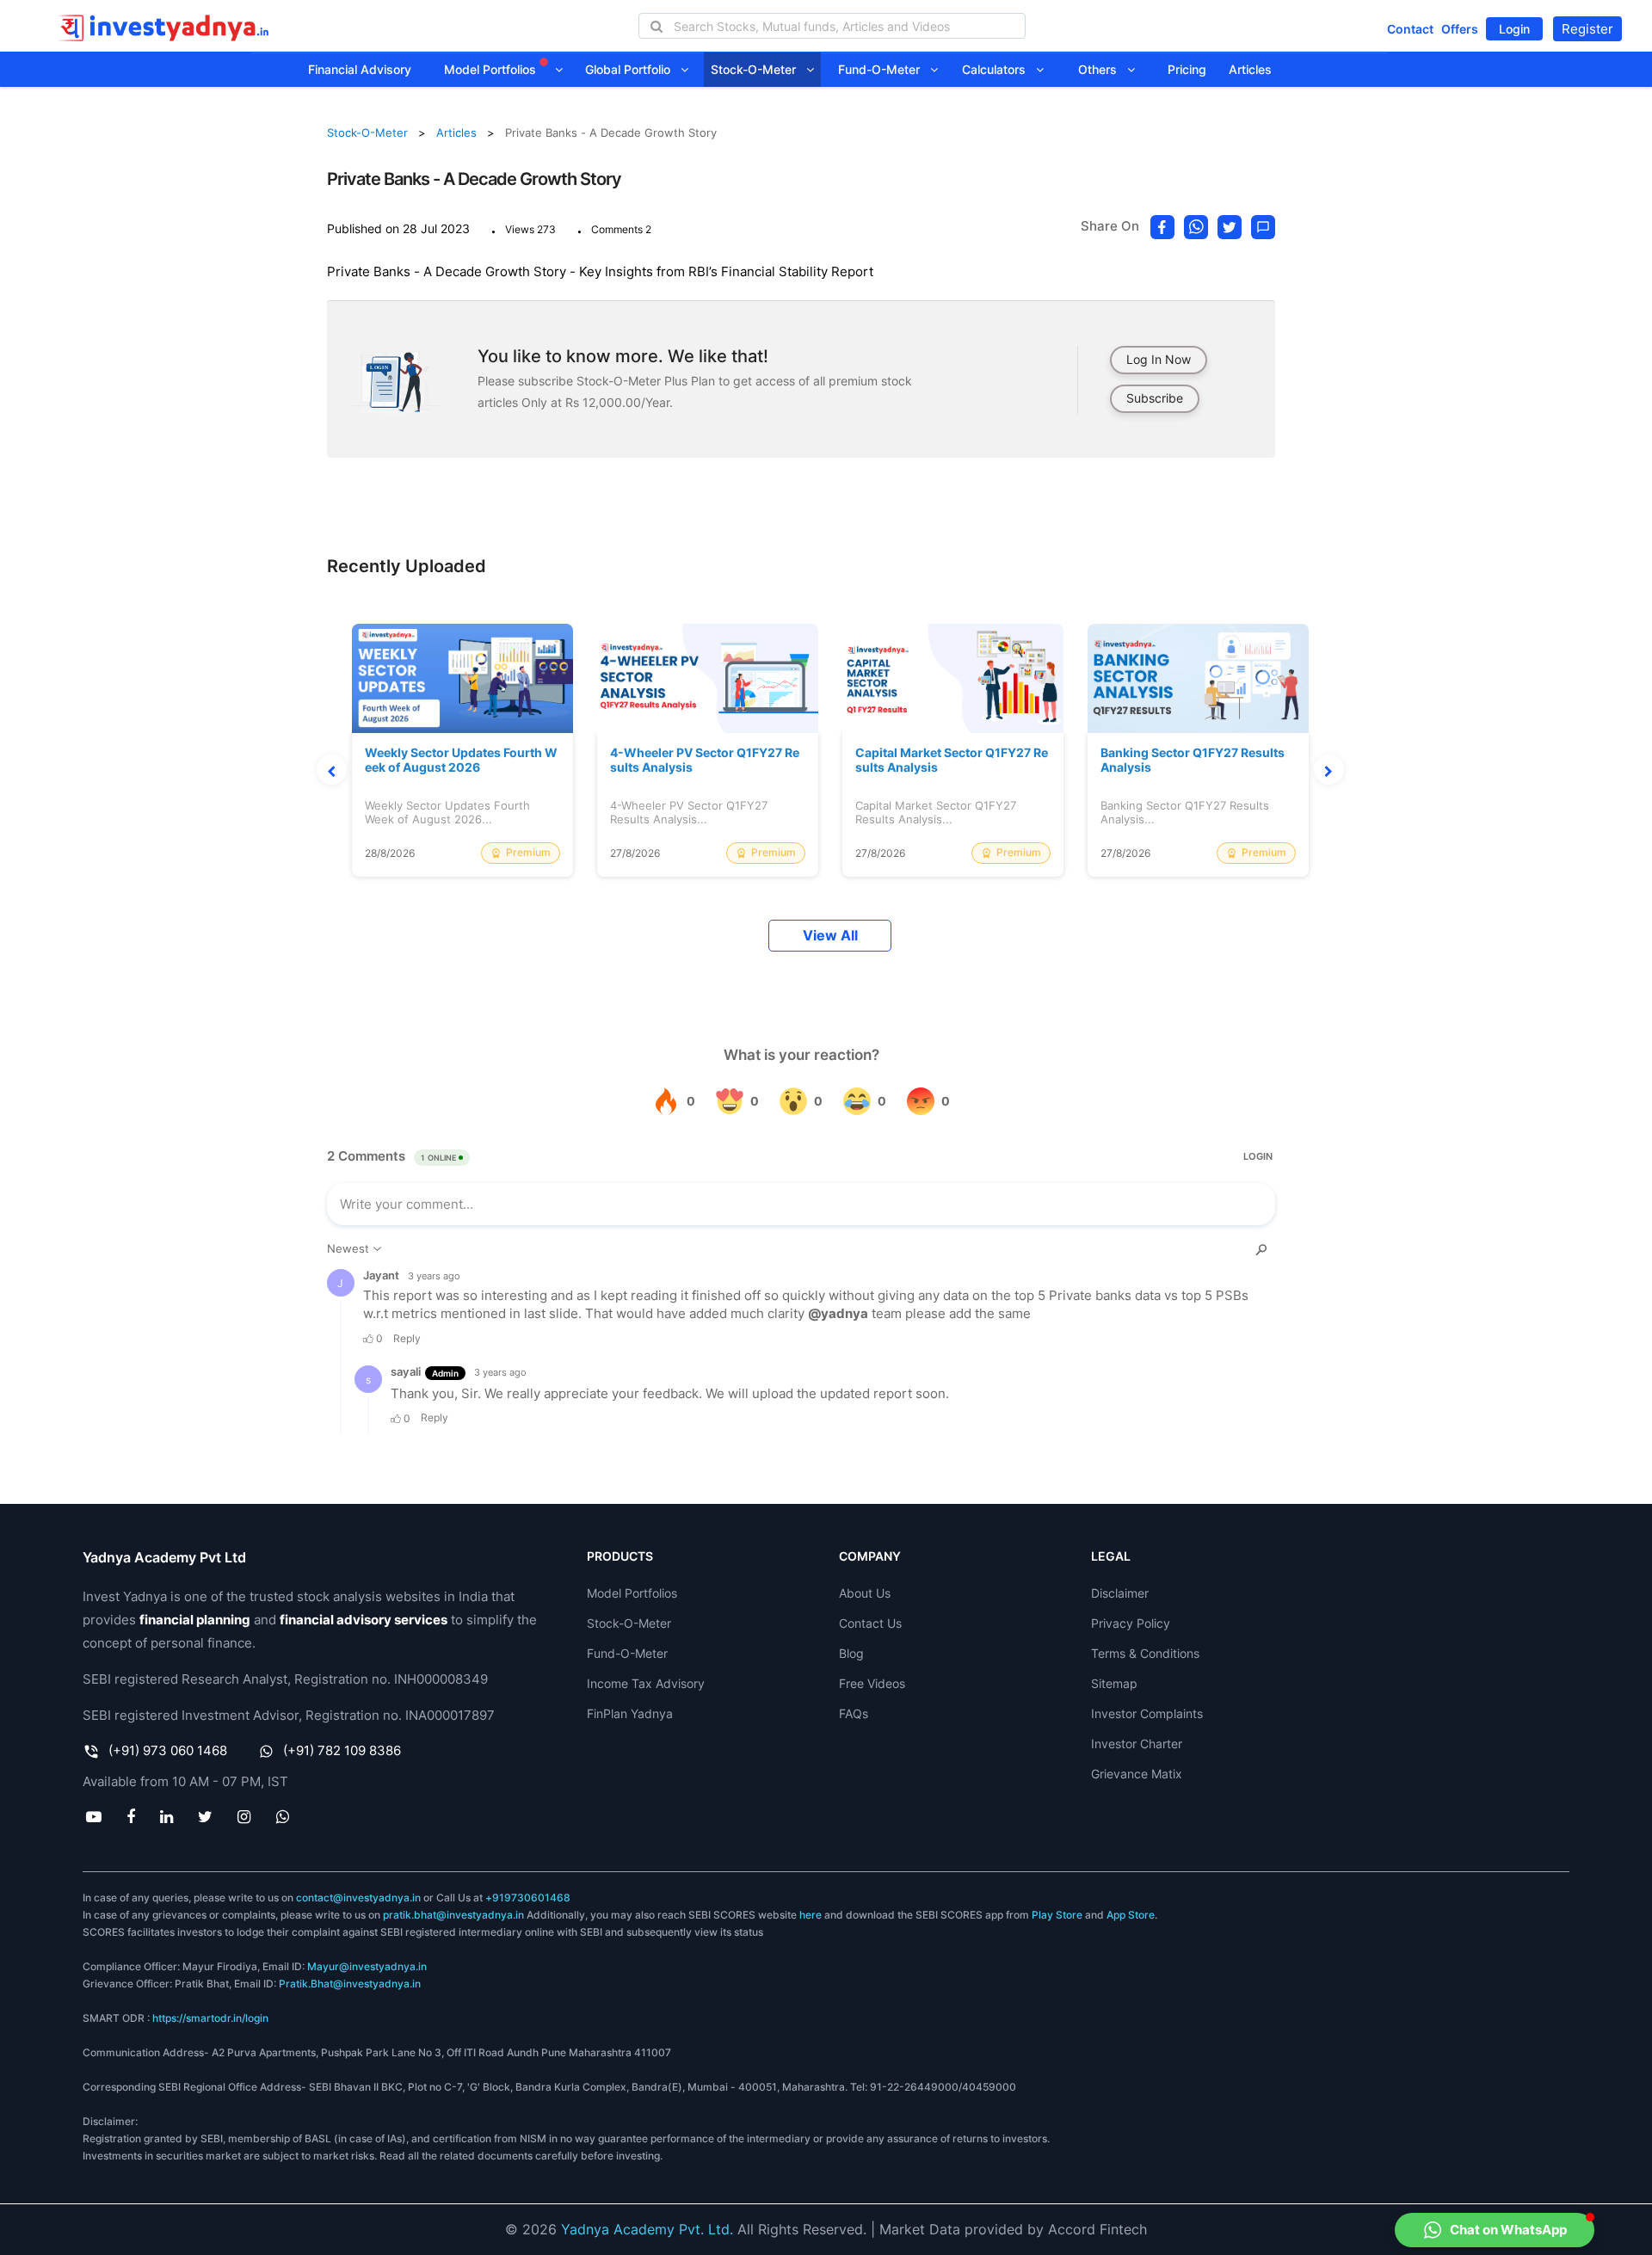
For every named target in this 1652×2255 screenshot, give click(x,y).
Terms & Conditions (1145, 1653)
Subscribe (1155, 398)
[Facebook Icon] (130, 1816)
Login (1514, 29)
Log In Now (1159, 359)
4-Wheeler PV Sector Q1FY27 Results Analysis (705, 760)
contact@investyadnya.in (358, 1898)
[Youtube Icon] (93, 1816)
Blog (851, 1653)
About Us (865, 1593)
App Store (1131, 1915)
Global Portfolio (633, 69)
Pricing (1187, 69)
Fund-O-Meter (884, 69)
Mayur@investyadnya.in (367, 1966)
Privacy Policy (1131, 1623)
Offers (1460, 29)
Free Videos (872, 1683)
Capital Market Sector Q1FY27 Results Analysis (952, 760)
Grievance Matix (1137, 1774)
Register (1587, 29)
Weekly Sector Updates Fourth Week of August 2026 (461, 760)
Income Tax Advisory (646, 1683)
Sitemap (1114, 1683)
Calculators (999, 69)
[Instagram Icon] (244, 1816)
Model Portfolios (492, 69)
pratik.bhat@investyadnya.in (453, 1915)
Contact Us (870, 1623)
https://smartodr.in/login (210, 2018)
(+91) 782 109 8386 (342, 1750)
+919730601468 (528, 1898)
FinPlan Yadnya (630, 1713)
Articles (1250, 69)
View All (830, 936)
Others (1103, 69)
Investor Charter (1137, 1744)
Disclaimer (1120, 1593)
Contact (1410, 29)
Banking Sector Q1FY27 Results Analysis (1193, 760)
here (811, 1915)
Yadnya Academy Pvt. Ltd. (647, 2229)
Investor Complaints (1147, 1713)
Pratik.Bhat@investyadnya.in (350, 1984)
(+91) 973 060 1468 (168, 1750)
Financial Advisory (360, 69)
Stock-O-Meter (758, 69)
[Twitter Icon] (206, 1816)
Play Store (1057, 1915)
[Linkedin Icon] (166, 1816)
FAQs (854, 1713)
